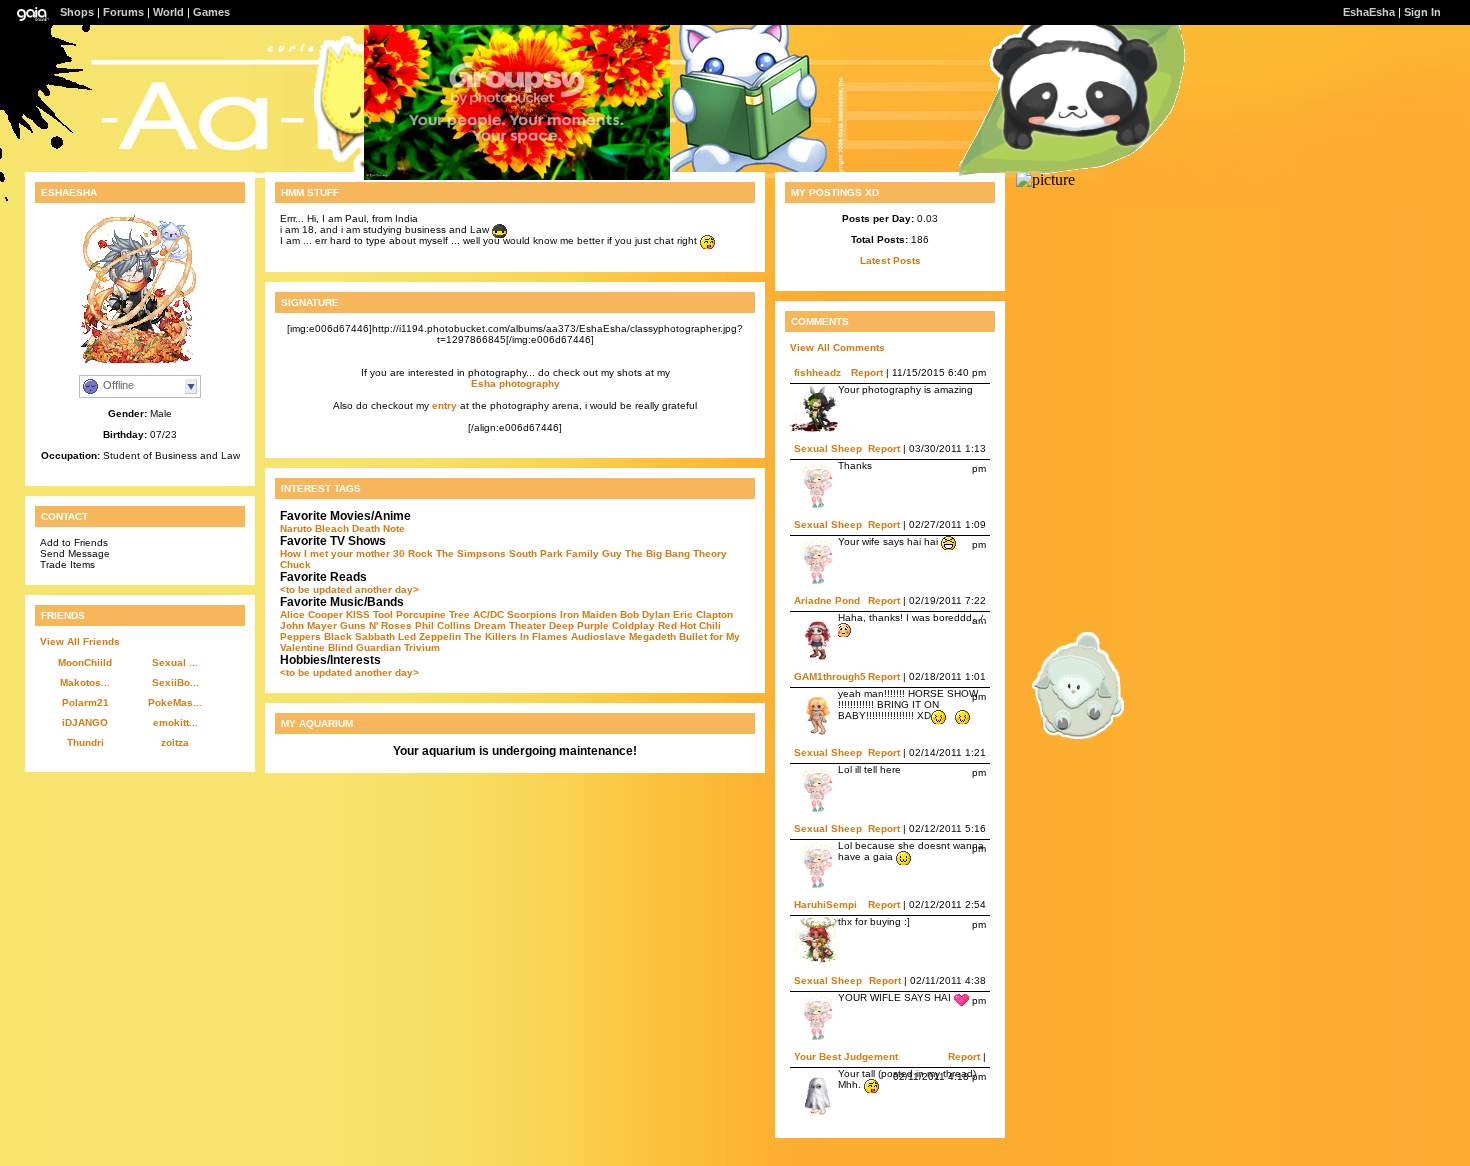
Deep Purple (579, 625)
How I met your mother (335, 553)
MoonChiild (85, 662)
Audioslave (598, 636)
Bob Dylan (645, 614)
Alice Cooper (311, 614)
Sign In (1422, 12)
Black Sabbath (359, 636)
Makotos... (85, 682)
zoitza (175, 742)
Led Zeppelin (429, 636)
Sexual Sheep (828, 448)
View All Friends (80, 641)
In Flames (544, 636)
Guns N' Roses (376, 625)
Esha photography (515, 383)
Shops (77, 12)
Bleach (332, 528)
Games (211, 12)
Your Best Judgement (846, 1056)
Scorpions (532, 614)
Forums (123, 12)
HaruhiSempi (825, 904)
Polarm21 (85, 702)
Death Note (378, 528)
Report (867, 372)
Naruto (296, 528)
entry (444, 405)
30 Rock (413, 553)
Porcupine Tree (433, 614)
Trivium (422, 647)
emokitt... (175, 722)
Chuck (295, 564)
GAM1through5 (830, 676)
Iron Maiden (588, 614)
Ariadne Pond (827, 600)
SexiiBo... (175, 682)
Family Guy (594, 553)
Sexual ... (175, 662)
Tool (383, 614)
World (168, 12)
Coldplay (633, 625)
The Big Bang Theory (676, 553)
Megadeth (652, 636)
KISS (358, 614)
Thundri (85, 742)
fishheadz (817, 372)
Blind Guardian (364, 647)
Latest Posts (890, 260)
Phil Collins (443, 625)
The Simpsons (471, 553)
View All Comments (837, 347)
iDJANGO (85, 722)
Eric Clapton (703, 614)
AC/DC (488, 614)
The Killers (490, 636)
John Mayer (308, 625)
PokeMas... (175, 702)
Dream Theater (510, 625)
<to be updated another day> (349, 589)
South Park (536, 553)
